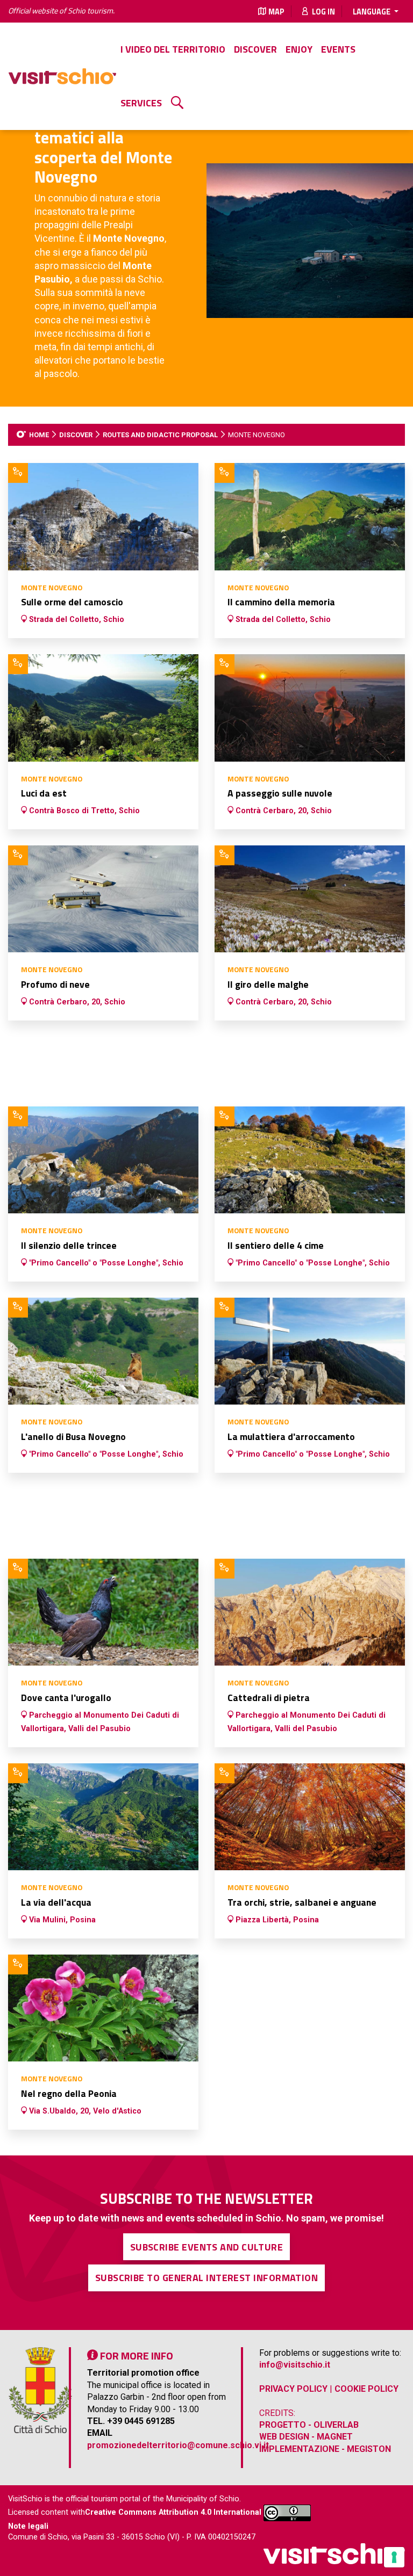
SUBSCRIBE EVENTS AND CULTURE (207, 2247)
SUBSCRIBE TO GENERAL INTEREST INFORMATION (206, 2278)
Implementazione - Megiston (325, 2449)
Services (141, 103)
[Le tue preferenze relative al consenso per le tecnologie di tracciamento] (394, 2557)
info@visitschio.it (295, 2365)
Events (338, 49)
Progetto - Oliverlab (309, 2425)
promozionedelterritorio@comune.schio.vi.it (178, 2445)
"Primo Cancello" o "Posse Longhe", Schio (105, 1263)
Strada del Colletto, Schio (76, 620)
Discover (255, 49)
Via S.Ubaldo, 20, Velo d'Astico (84, 2111)
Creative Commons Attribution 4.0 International (173, 2513)
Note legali (28, 2526)
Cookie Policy (366, 2389)
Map (276, 12)
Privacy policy (293, 2389)
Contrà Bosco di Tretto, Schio (83, 811)
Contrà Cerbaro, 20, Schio (283, 811)
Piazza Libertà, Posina (276, 1920)
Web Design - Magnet (306, 2437)
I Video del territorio (173, 49)
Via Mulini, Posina (61, 1920)
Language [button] (372, 12)
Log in (323, 12)
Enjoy (299, 49)
